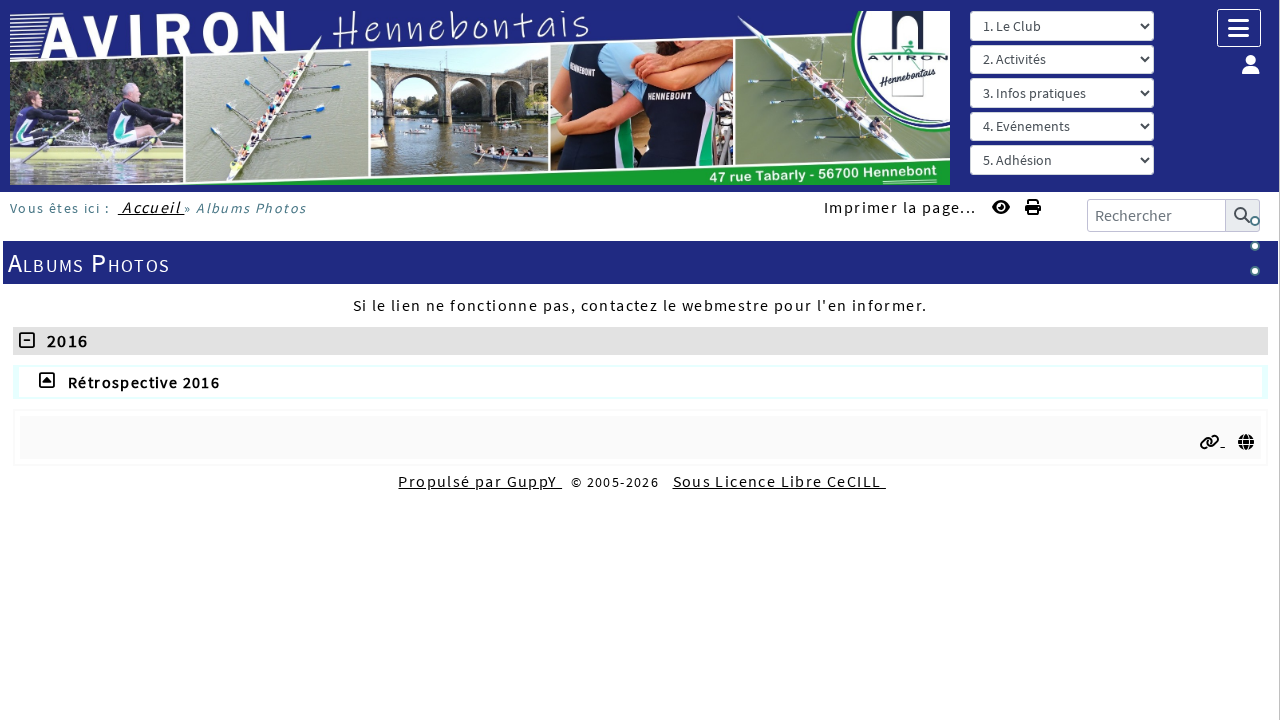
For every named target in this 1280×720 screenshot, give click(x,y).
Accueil (151, 207)
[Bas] (1255, 271)
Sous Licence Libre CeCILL (779, 481)
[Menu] (1239, 28)
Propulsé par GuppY (480, 481)
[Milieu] (1255, 246)
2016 (62, 340)
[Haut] (1255, 221)
